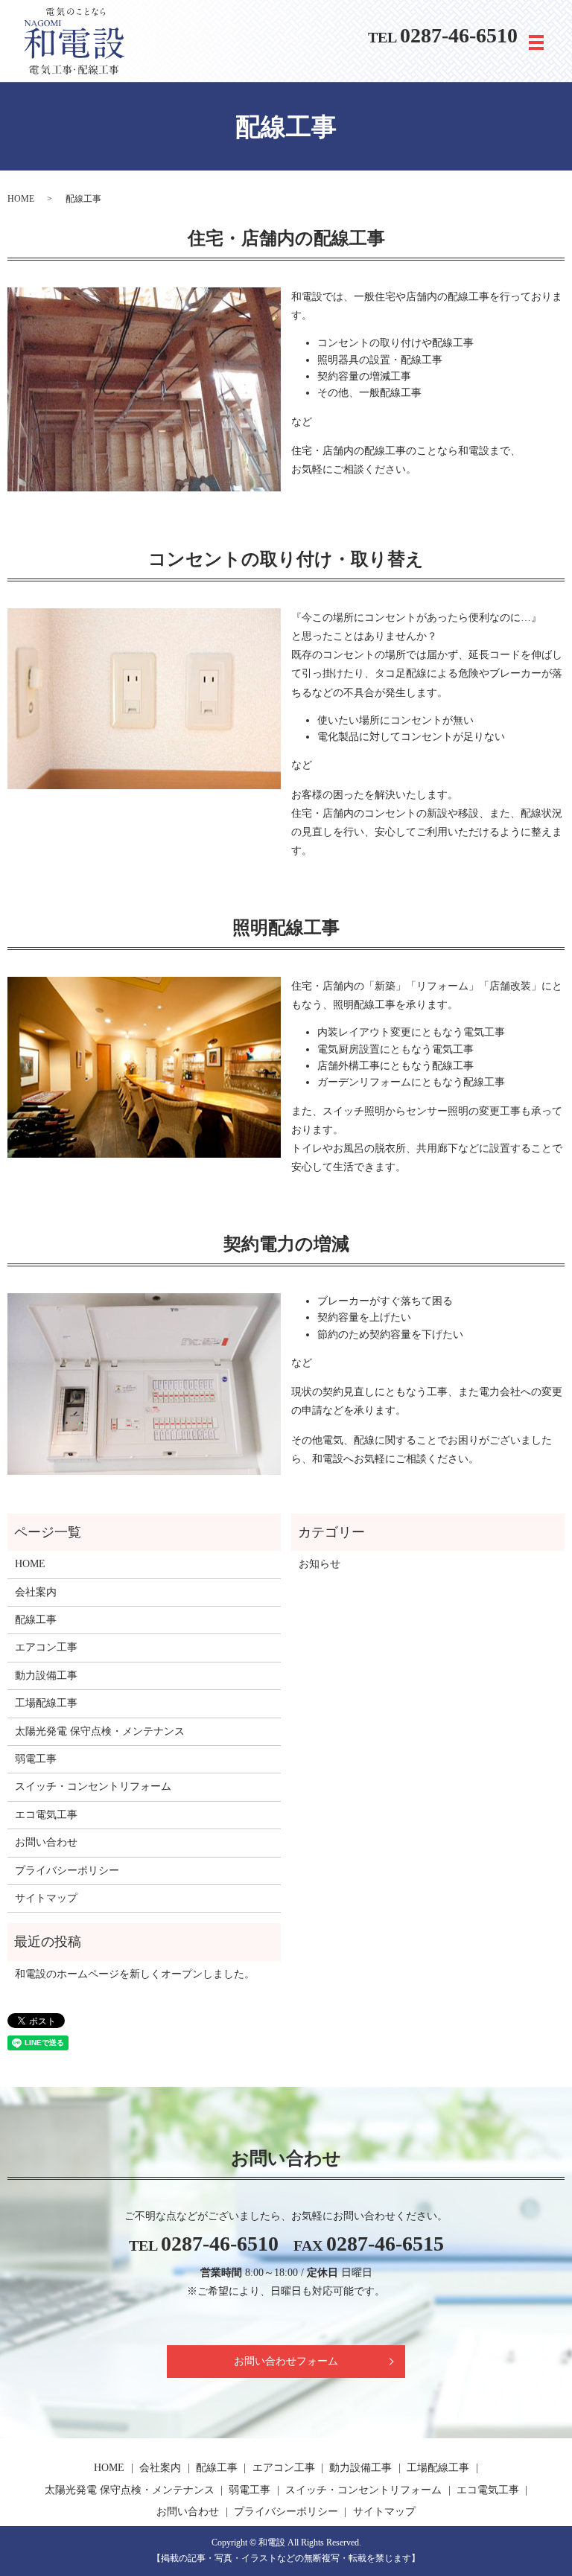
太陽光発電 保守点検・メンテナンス (100, 1731)
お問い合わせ (46, 1842)
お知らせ (320, 1564)
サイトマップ (46, 1898)
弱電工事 (36, 1759)
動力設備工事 (46, 1676)
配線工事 (36, 1620)
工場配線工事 (46, 1703)
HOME (21, 199)
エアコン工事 (46, 1647)
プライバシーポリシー (67, 1871)
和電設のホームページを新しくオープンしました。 (135, 1974)
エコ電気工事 (46, 1815)
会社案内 (36, 1592)
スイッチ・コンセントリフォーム (93, 1786)
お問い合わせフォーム (286, 2361)
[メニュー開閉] (536, 42)
